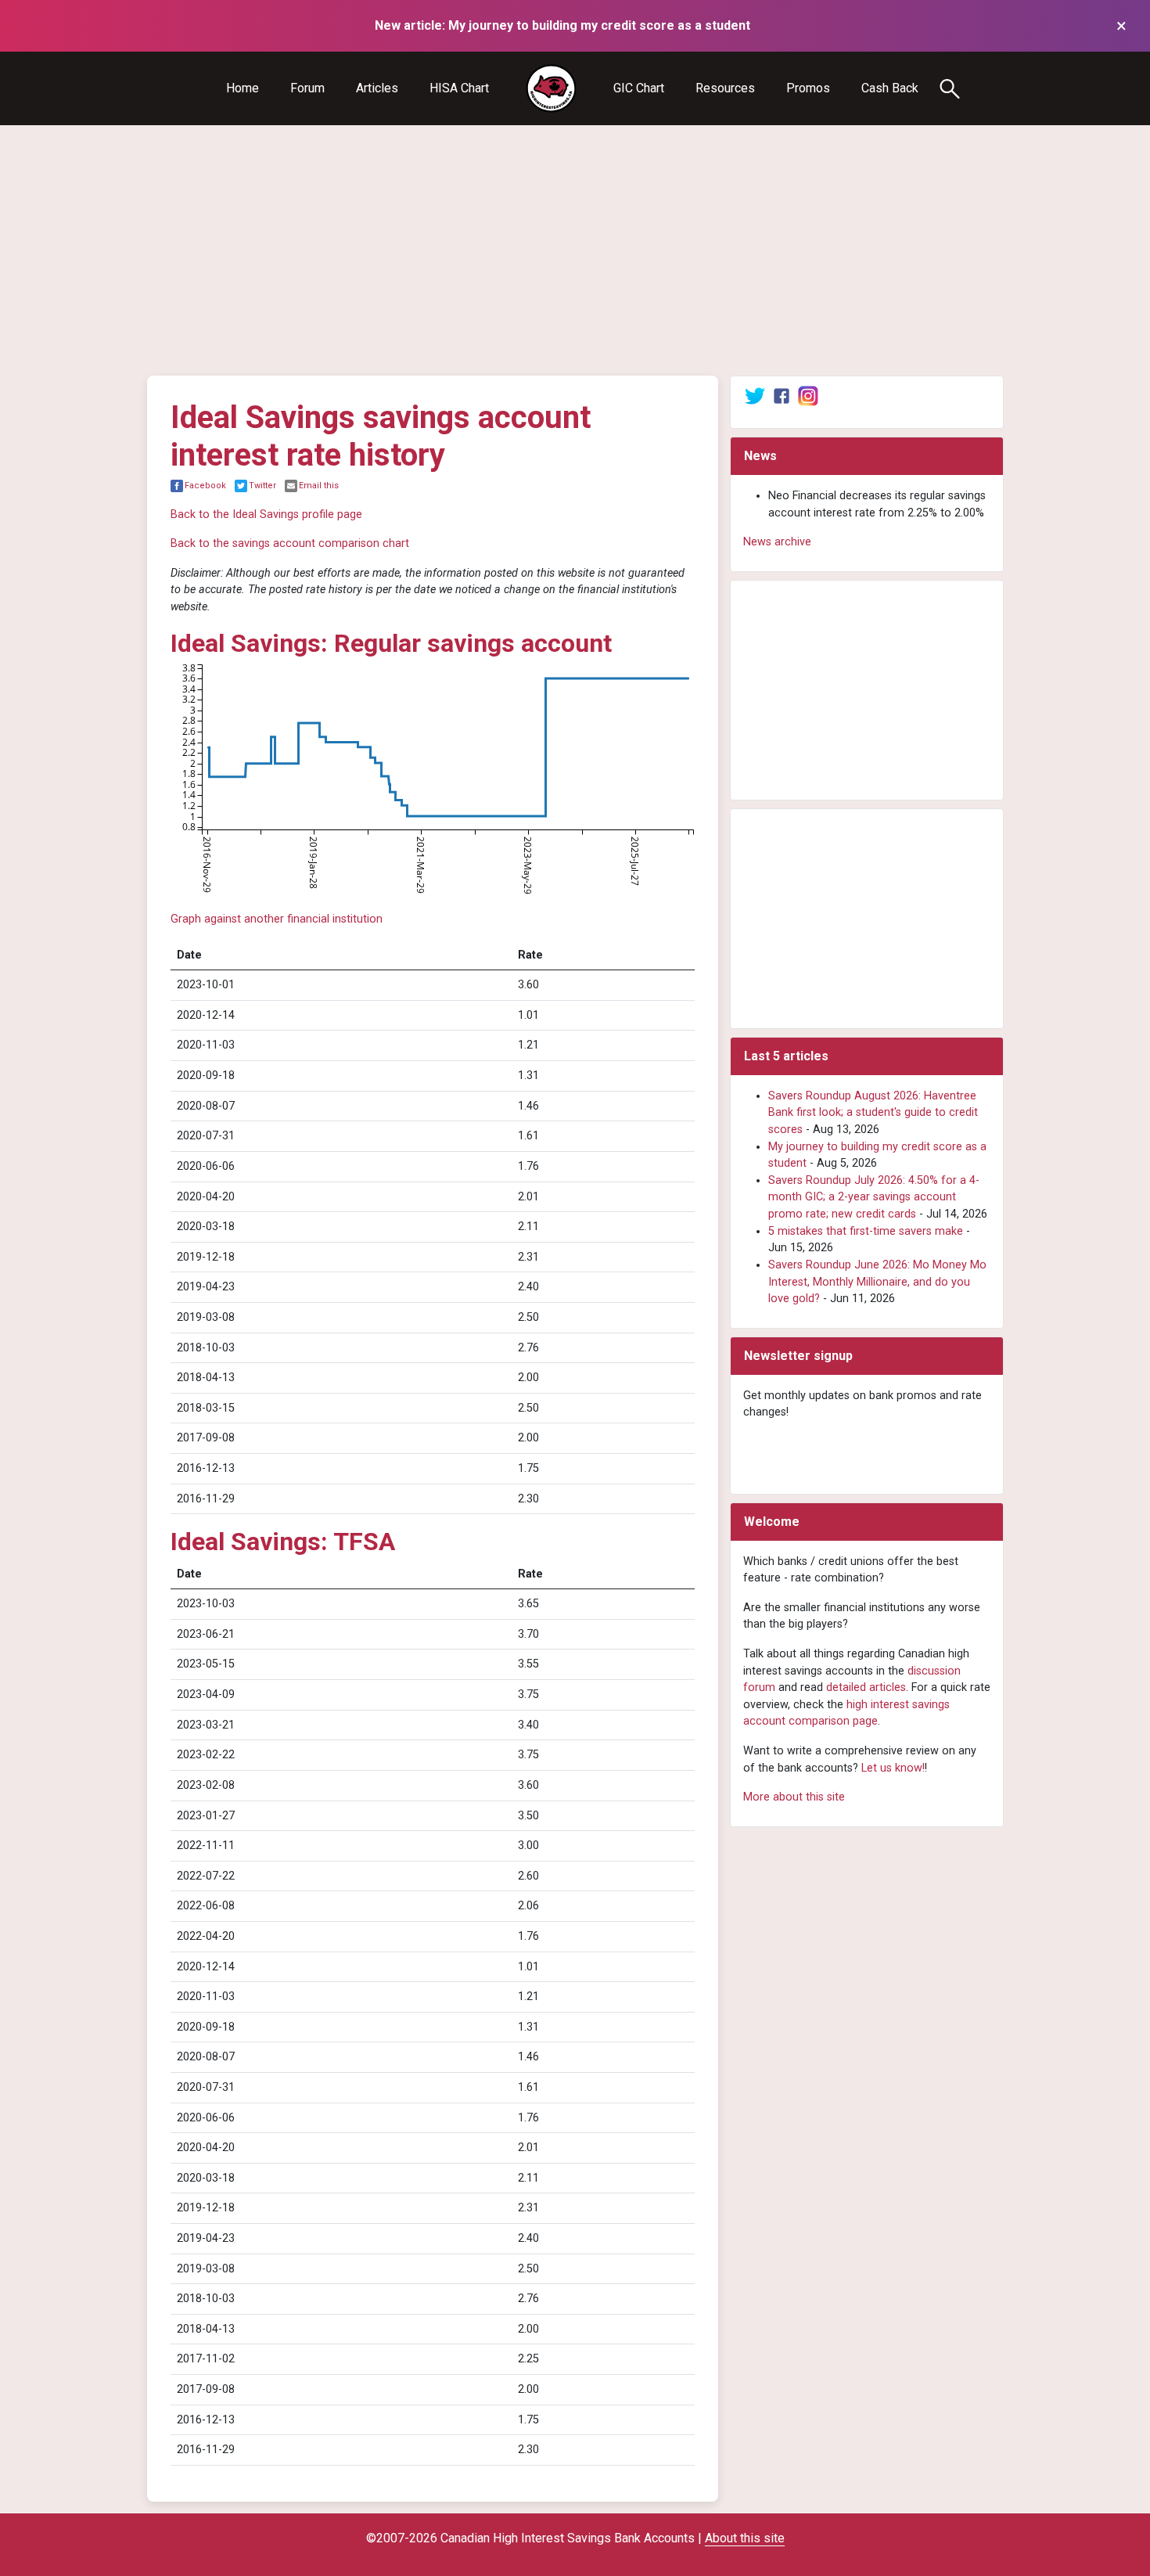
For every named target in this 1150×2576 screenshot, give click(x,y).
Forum (307, 88)
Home (243, 88)
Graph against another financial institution (277, 919)
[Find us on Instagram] (808, 396)
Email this (319, 486)
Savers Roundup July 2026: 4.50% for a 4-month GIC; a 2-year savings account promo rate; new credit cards (874, 1197)
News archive (777, 542)
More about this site (794, 1797)
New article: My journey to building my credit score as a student (562, 25)
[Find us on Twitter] (755, 396)
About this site (745, 2538)
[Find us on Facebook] (782, 396)
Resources (725, 88)
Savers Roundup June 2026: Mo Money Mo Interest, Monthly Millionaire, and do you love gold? (877, 1282)
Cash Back (890, 88)
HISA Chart (459, 88)
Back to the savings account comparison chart (290, 543)
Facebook (205, 486)
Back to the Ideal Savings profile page (266, 514)
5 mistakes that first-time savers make (866, 1231)
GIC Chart (639, 88)
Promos (808, 88)
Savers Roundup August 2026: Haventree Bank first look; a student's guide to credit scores (873, 1113)
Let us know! (893, 1768)
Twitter (262, 486)
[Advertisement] (575, 250)
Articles (377, 88)
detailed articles (866, 1687)
